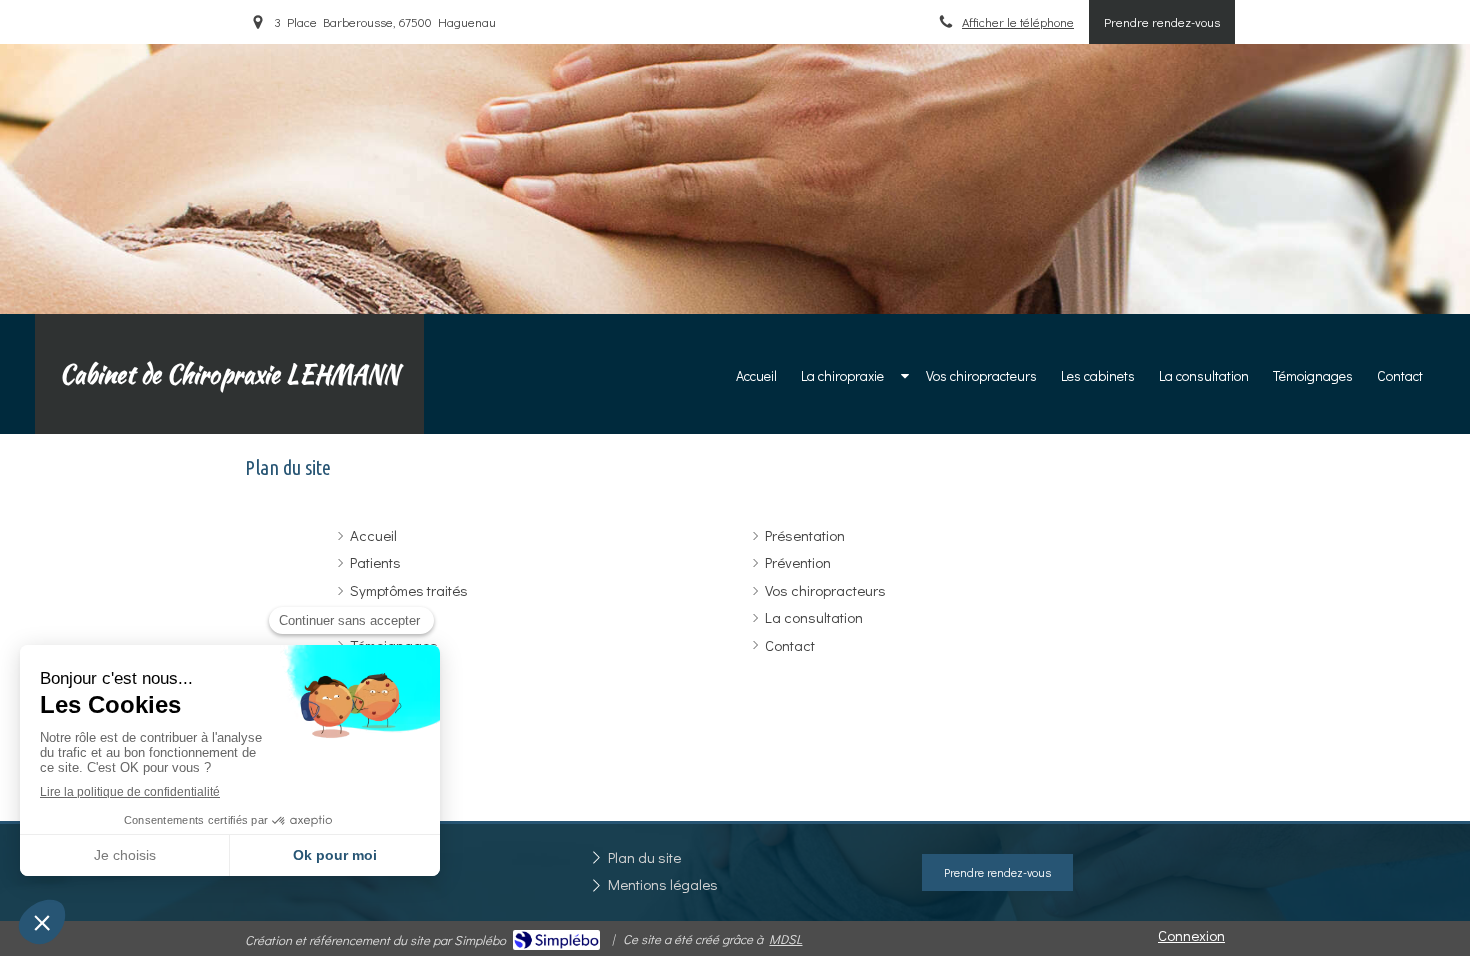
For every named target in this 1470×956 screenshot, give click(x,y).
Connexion (1191, 935)
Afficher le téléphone (1018, 22)
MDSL (785, 938)
